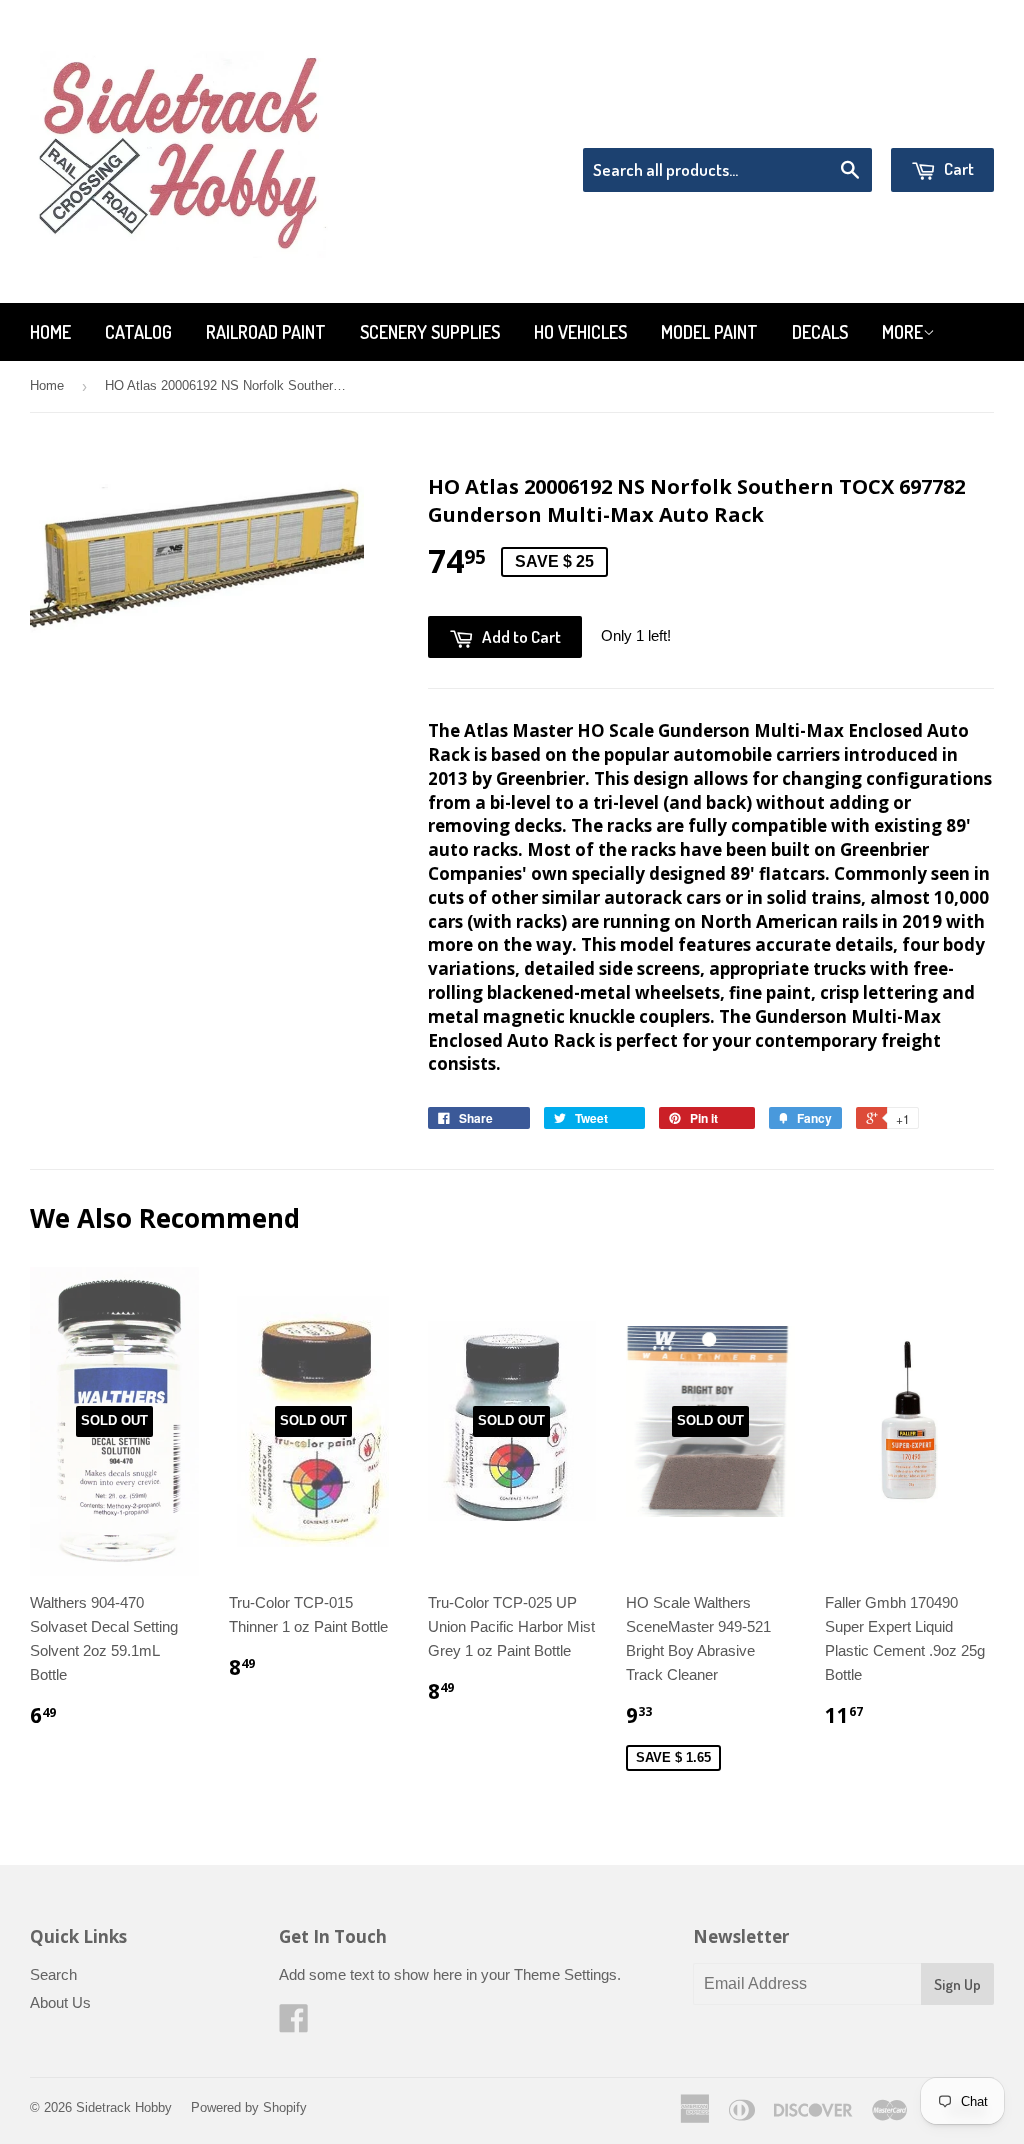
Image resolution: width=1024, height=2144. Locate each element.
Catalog (138, 332)
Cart (957, 168)
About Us (60, 2002)
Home (50, 332)
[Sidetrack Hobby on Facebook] (294, 2024)
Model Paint (709, 332)
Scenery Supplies (430, 332)
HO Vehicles (580, 332)
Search (53, 1974)
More (902, 332)
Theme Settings (565, 1974)
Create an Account (937, 122)
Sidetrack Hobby (124, 2107)
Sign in (829, 122)
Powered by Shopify (249, 2107)
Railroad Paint (266, 332)
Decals (820, 332)
